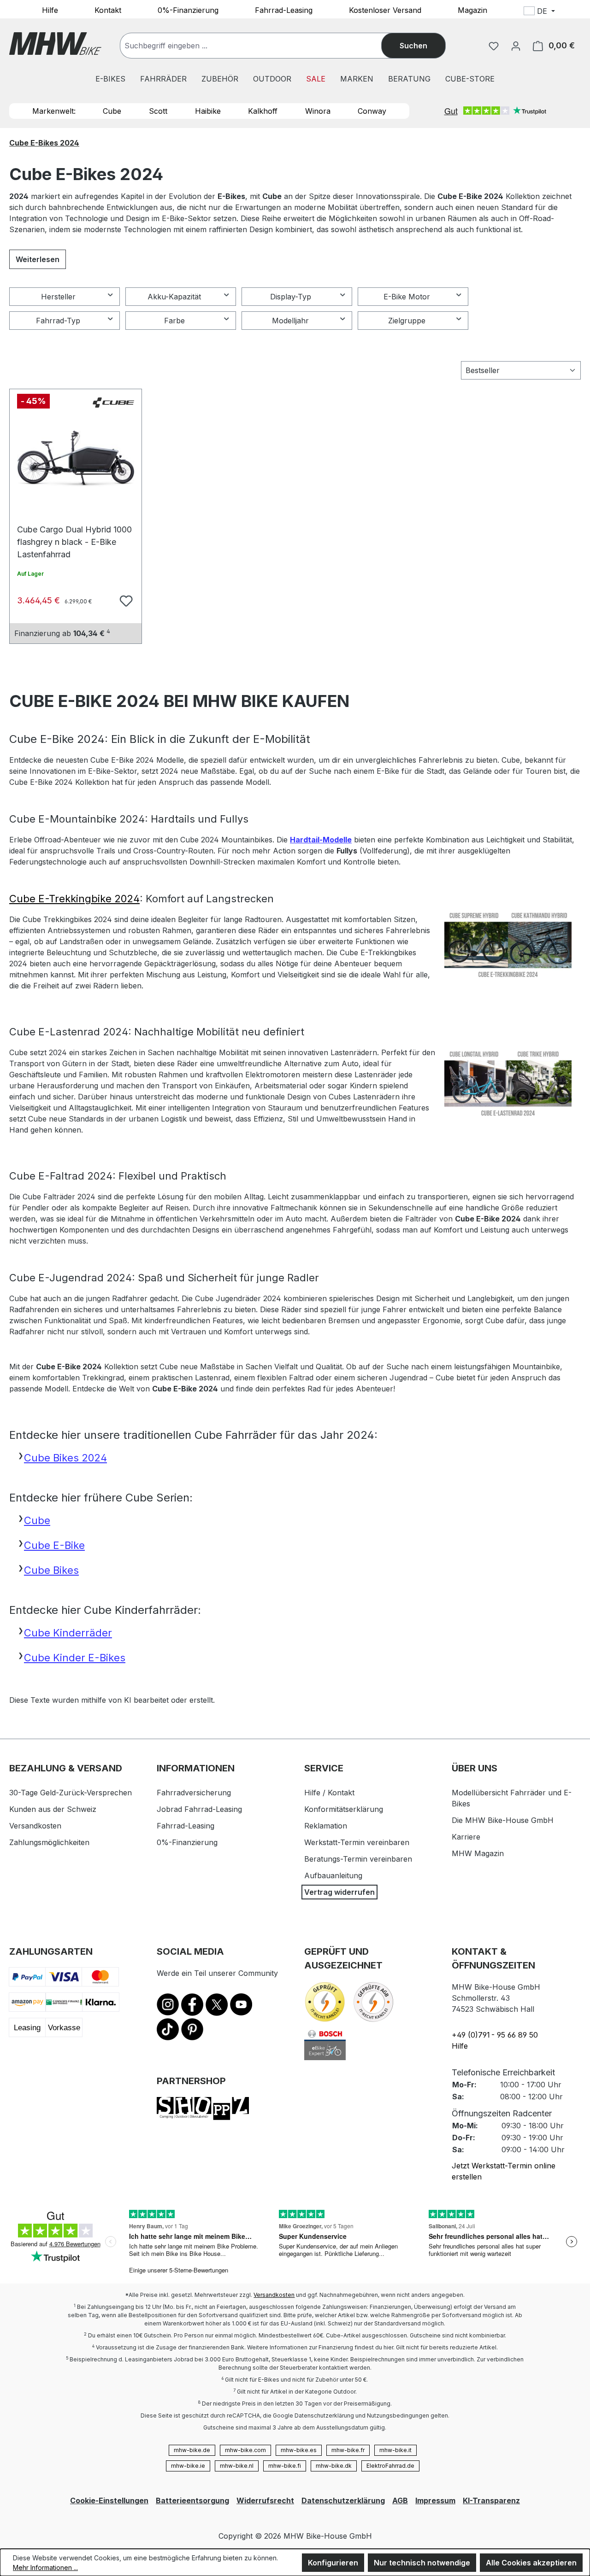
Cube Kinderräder (68, 1633)
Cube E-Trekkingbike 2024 (74, 899)
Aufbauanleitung (333, 1875)
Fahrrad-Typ (58, 321)
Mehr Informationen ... (45, 2567)
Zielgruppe (407, 321)
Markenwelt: (54, 111)
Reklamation (326, 1826)
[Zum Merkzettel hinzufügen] (125, 600)
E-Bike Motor (407, 297)
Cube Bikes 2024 (65, 1458)
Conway (372, 111)
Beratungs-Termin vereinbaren (358, 1859)
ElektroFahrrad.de (390, 2466)
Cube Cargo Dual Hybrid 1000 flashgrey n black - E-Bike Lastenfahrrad (74, 534)
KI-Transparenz (491, 2500)
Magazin (472, 10)
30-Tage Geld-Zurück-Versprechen (71, 1793)
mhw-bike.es (299, 2450)
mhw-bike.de (192, 2450)
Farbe (174, 321)
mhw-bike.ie (188, 2466)
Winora (318, 111)
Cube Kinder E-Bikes (75, 1658)
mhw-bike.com (245, 2450)
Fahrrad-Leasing (284, 10)
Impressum (435, 2500)
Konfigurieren (333, 2563)
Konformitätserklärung (344, 1809)
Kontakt (108, 10)
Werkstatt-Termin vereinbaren (357, 1842)
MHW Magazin (478, 1853)
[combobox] (260, 46)
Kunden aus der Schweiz (53, 1809)
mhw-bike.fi (285, 2466)
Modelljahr (290, 321)
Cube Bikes (51, 1570)
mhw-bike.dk (334, 2466)
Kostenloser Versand (385, 10)
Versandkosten (35, 1826)
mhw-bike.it (395, 2450)
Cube (112, 111)
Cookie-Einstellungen (109, 2500)
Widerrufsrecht (265, 2500)
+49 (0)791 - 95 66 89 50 (495, 2035)
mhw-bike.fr (348, 2450)
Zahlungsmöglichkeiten (49, 1842)
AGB (400, 2500)
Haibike (208, 111)
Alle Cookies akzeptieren (531, 2563)
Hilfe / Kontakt (329, 1793)
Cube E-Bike (54, 1545)
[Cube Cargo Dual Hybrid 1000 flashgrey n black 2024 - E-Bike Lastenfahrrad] (76, 459)
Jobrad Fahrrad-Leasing (199, 1809)
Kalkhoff (263, 111)
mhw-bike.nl (237, 2466)
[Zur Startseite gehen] (55, 44)
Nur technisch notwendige (422, 2563)
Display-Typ (291, 297)
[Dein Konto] (516, 46)
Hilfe (50, 10)
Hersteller (58, 297)
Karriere (466, 1837)
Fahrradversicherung (194, 1793)
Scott (158, 111)
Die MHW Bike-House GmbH (503, 1820)
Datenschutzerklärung (343, 2500)
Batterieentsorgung (192, 2500)
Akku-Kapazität (174, 297)
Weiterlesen (38, 259)
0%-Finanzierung (188, 10)
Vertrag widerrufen (339, 1892)
